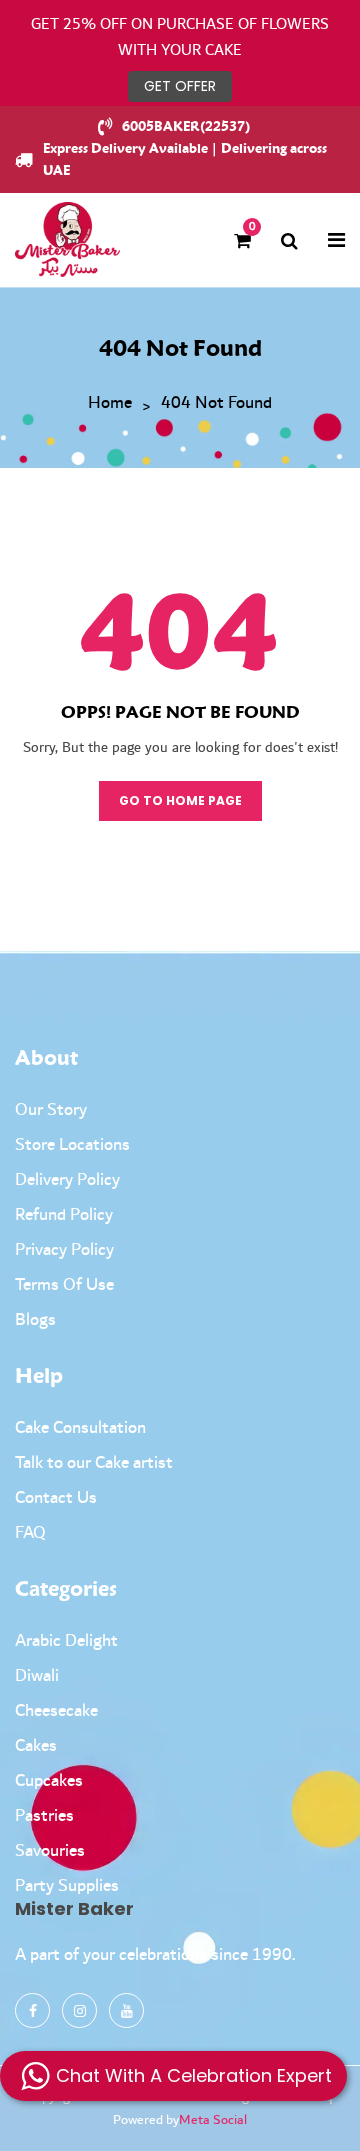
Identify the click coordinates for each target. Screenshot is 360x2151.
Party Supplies (67, 1886)
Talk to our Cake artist (94, 1463)
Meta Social (213, 2120)
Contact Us (56, 1498)
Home (110, 404)
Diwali (37, 1676)
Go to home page (180, 800)
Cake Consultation (80, 1428)
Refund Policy (64, 1215)
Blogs (35, 1320)
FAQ (30, 1533)
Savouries (50, 1851)
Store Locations (72, 1145)
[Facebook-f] (32, 2010)
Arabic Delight (66, 1641)
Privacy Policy (64, 1250)
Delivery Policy (67, 1180)
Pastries (44, 1816)
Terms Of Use (64, 1285)
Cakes (36, 1746)
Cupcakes (49, 1781)
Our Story (51, 1110)
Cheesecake (56, 1711)
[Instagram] (79, 2010)
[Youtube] (126, 2010)
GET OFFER (180, 86)
